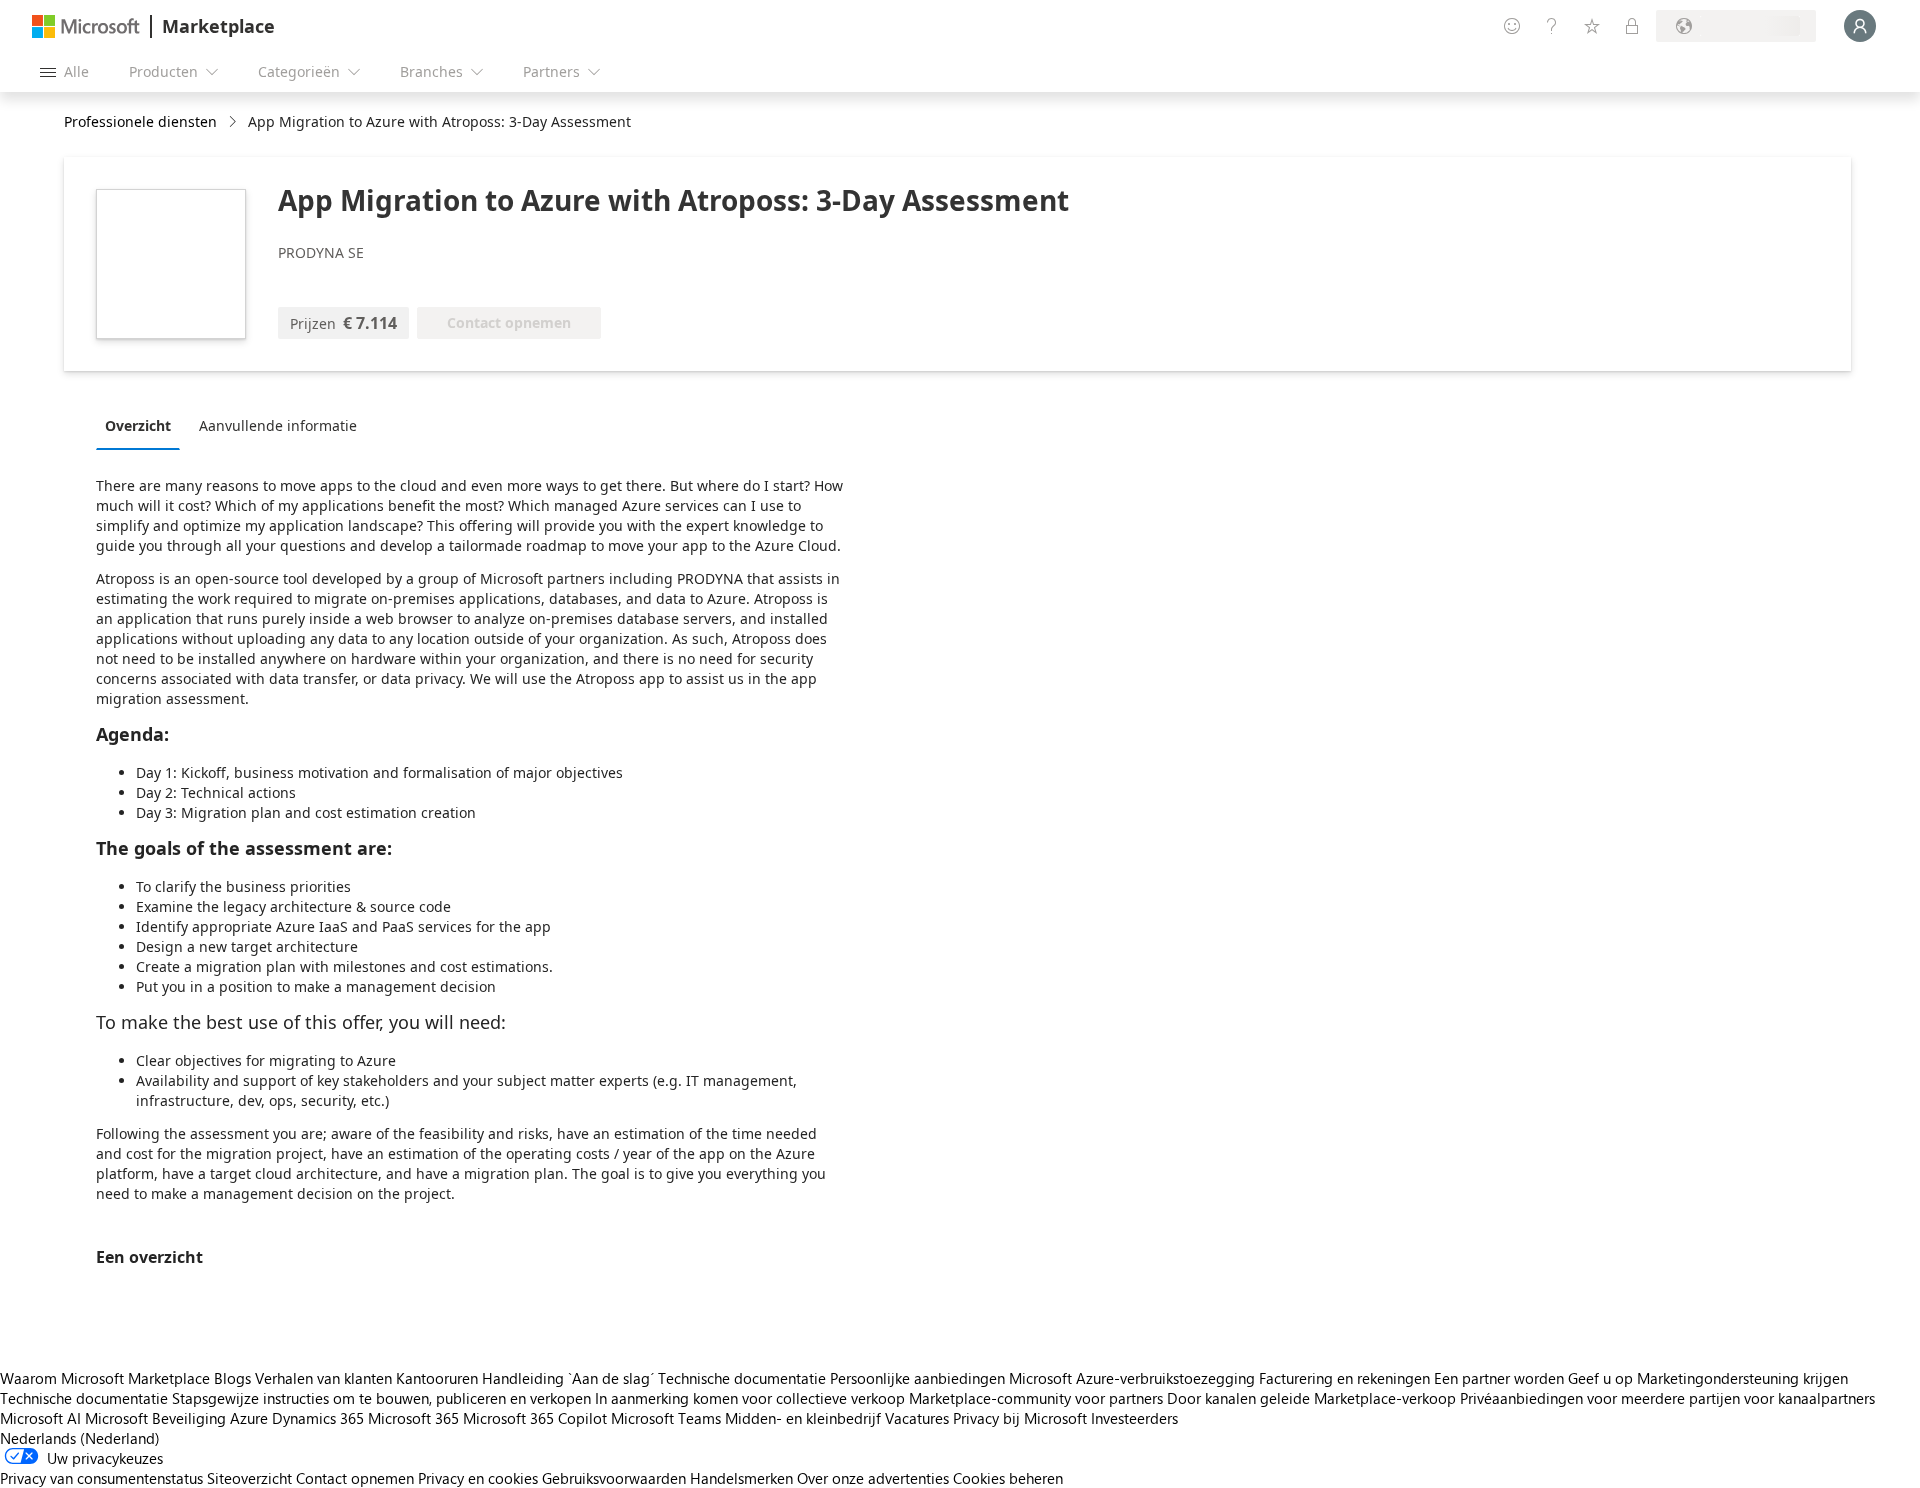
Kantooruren (437, 1378)
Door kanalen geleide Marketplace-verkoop (1311, 1398)
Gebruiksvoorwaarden (614, 1478)
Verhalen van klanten (323, 1378)
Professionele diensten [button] (140, 121)
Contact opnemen (355, 1478)
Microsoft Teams (666, 1418)
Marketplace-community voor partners (1036, 1398)
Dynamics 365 (318, 1418)
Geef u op (1600, 1378)
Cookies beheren (1008, 1478)
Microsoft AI (40, 1418)
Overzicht (138, 425)
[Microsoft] (86, 26)
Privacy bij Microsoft (1020, 1418)
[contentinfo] (234, 122)
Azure (249, 1418)
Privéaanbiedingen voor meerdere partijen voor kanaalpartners (1667, 1398)
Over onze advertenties (873, 1478)
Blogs (232, 1378)
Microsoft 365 (413, 1418)
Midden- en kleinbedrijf (803, 1418)
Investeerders (1134, 1418)
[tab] (143, 425)
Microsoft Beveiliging (155, 1418)
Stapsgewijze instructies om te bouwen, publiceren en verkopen (381, 1398)
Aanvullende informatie (278, 425)
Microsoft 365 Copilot (535, 1418)
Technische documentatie (742, 1378)
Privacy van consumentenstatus (101, 1478)
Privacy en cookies (478, 1478)
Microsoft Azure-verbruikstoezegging (1134, 1378)
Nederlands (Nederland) (80, 1438)
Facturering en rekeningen (1344, 1378)
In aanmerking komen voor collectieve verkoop (750, 1398)
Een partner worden (1499, 1378)
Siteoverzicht (249, 1478)
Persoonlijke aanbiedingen (917, 1378)
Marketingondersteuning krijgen (1742, 1378)
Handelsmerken (741, 1478)
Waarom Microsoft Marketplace (105, 1378)
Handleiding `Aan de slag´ (568, 1378)
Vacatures (917, 1418)
